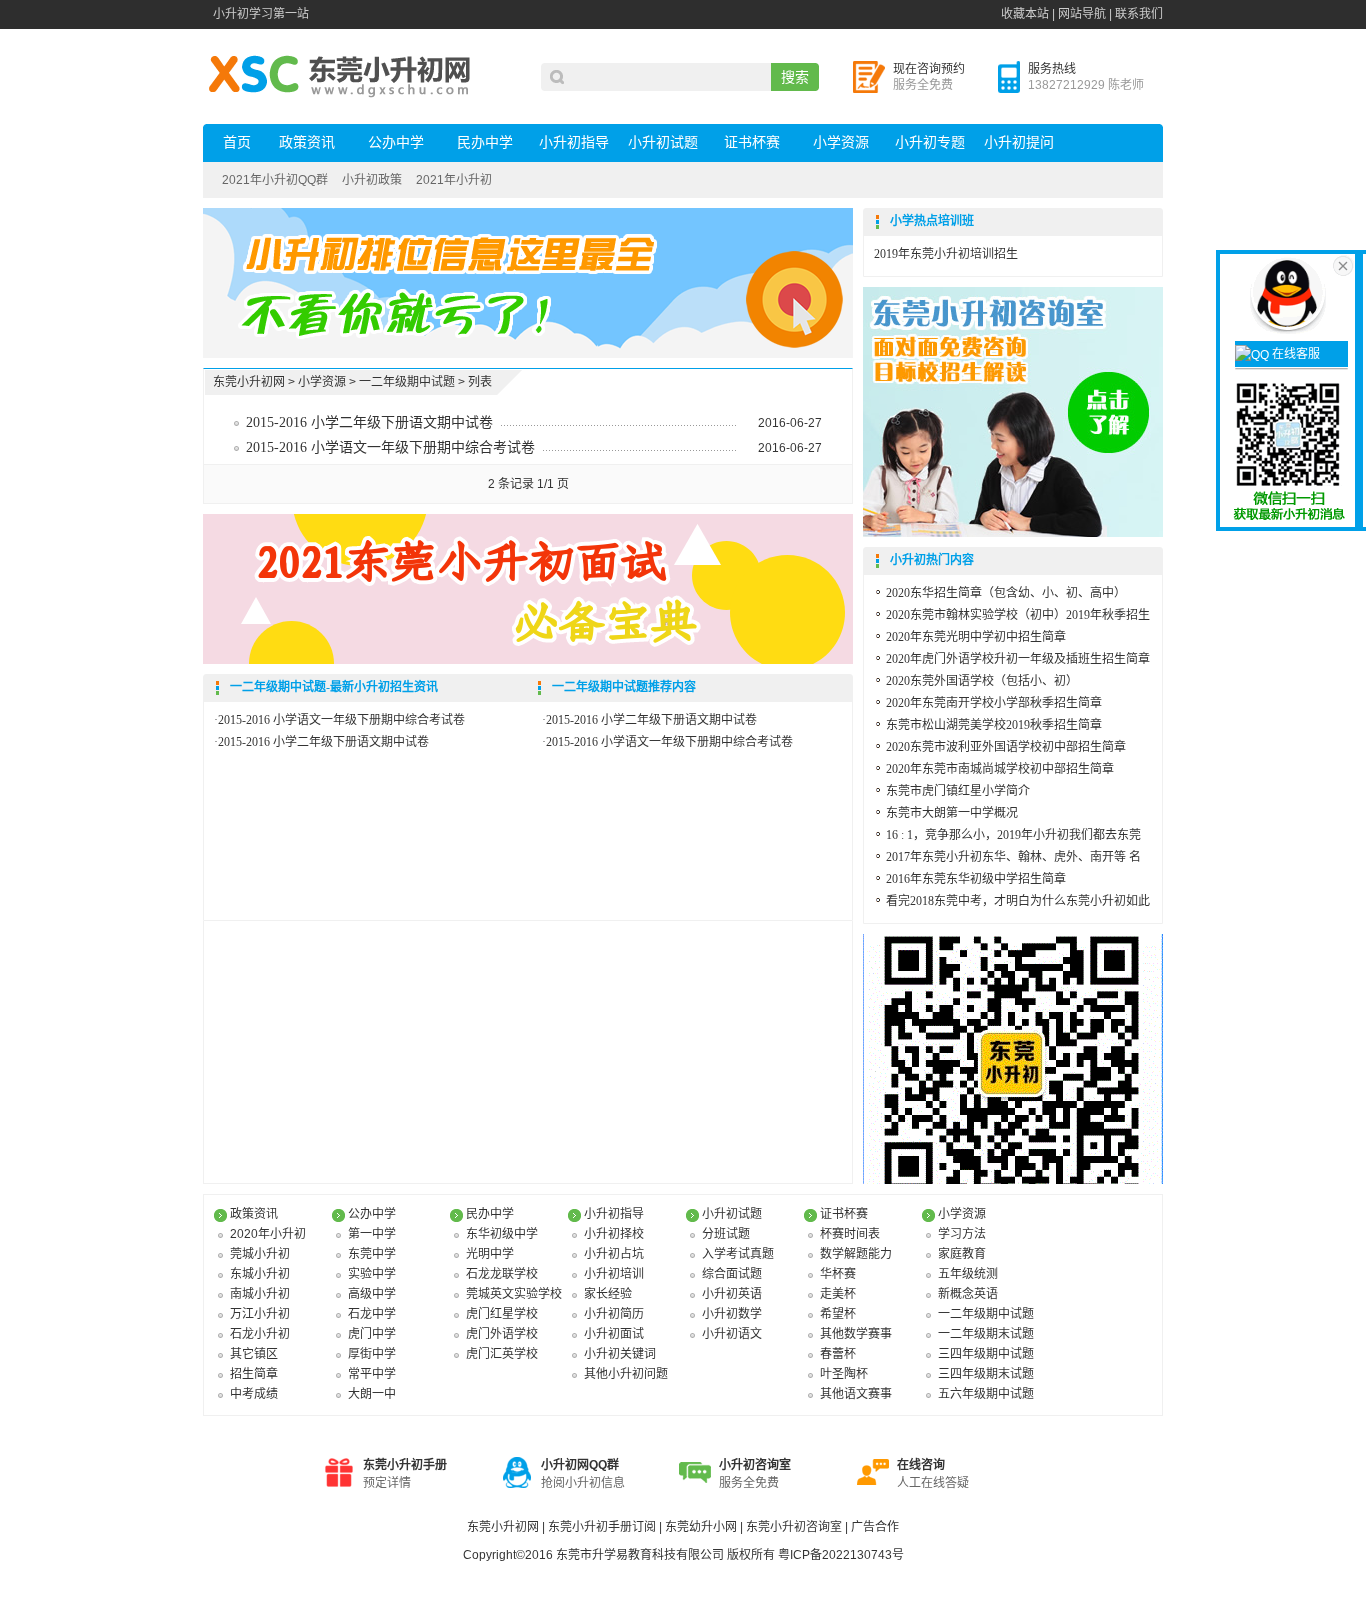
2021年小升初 (454, 180)
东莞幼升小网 (702, 1527)
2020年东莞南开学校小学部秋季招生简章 (994, 703)
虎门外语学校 (502, 1334)
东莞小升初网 (249, 382)
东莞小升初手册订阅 (603, 1527)
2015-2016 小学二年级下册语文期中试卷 (369, 422)
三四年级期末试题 (986, 1374)
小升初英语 (732, 1294)
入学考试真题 (738, 1254)
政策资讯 (307, 142)
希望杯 (838, 1314)
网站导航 (1082, 14)
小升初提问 (1019, 142)
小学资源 (841, 142)
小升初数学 (732, 1314)
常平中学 (372, 1374)
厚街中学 (372, 1354)
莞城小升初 (260, 1254)
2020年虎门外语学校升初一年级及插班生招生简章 (1018, 659)
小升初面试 (614, 1334)
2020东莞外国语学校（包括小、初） (982, 681)
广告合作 (875, 1527)
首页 (237, 142)
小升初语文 (732, 1334)
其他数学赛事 (856, 1334)
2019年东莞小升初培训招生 (946, 254)
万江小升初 (260, 1314)
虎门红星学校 (502, 1314)
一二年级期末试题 (986, 1334)
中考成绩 (254, 1394)
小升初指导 (574, 142)
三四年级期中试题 (986, 1354)
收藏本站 (1025, 14)
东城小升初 (260, 1274)
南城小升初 (260, 1294)
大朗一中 (372, 1394)
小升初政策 (372, 180)
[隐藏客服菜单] (1291, 293)
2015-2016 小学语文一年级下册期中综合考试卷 (390, 447)
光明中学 (490, 1254)
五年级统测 (968, 1274)
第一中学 (372, 1234)
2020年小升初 (268, 1234)
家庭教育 (962, 1254)
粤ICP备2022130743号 (841, 1555)
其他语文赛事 (856, 1394)
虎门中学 (372, 1334)
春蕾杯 (838, 1354)
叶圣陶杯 (844, 1374)
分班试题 (726, 1234)
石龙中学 (372, 1314)
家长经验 (608, 1294)
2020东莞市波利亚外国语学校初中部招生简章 (1006, 747)
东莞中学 (372, 1254)
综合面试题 (732, 1274)
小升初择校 (614, 1234)
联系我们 (1139, 14)
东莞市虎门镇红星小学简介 (958, 791)
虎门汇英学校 (502, 1354)
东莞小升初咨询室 (795, 1527)
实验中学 (372, 1274)
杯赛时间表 (850, 1234)
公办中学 (396, 142)
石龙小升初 (260, 1334)
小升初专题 (930, 142)
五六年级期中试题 (986, 1394)
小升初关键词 (620, 1354)
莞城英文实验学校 (514, 1294)
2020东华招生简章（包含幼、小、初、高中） (1006, 593)
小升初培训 (614, 1274)
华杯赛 (838, 1274)
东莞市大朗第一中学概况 (952, 813)
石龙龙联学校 (502, 1274)
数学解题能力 (856, 1254)
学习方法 (962, 1234)
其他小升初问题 (626, 1374)
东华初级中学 (502, 1234)
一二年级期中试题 (407, 382)
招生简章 (254, 1374)
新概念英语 (968, 1294)
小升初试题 (663, 142)
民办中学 (485, 142)
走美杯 (838, 1294)
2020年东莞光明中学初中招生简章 (976, 637)
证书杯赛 (752, 142)
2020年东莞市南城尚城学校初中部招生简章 (1000, 769)
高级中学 (372, 1294)
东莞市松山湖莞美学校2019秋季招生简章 (994, 725)
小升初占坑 (614, 1254)
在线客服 (1294, 354)
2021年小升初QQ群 (275, 180)
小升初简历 (614, 1314)
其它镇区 (254, 1354)
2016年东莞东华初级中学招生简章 (976, 879)
